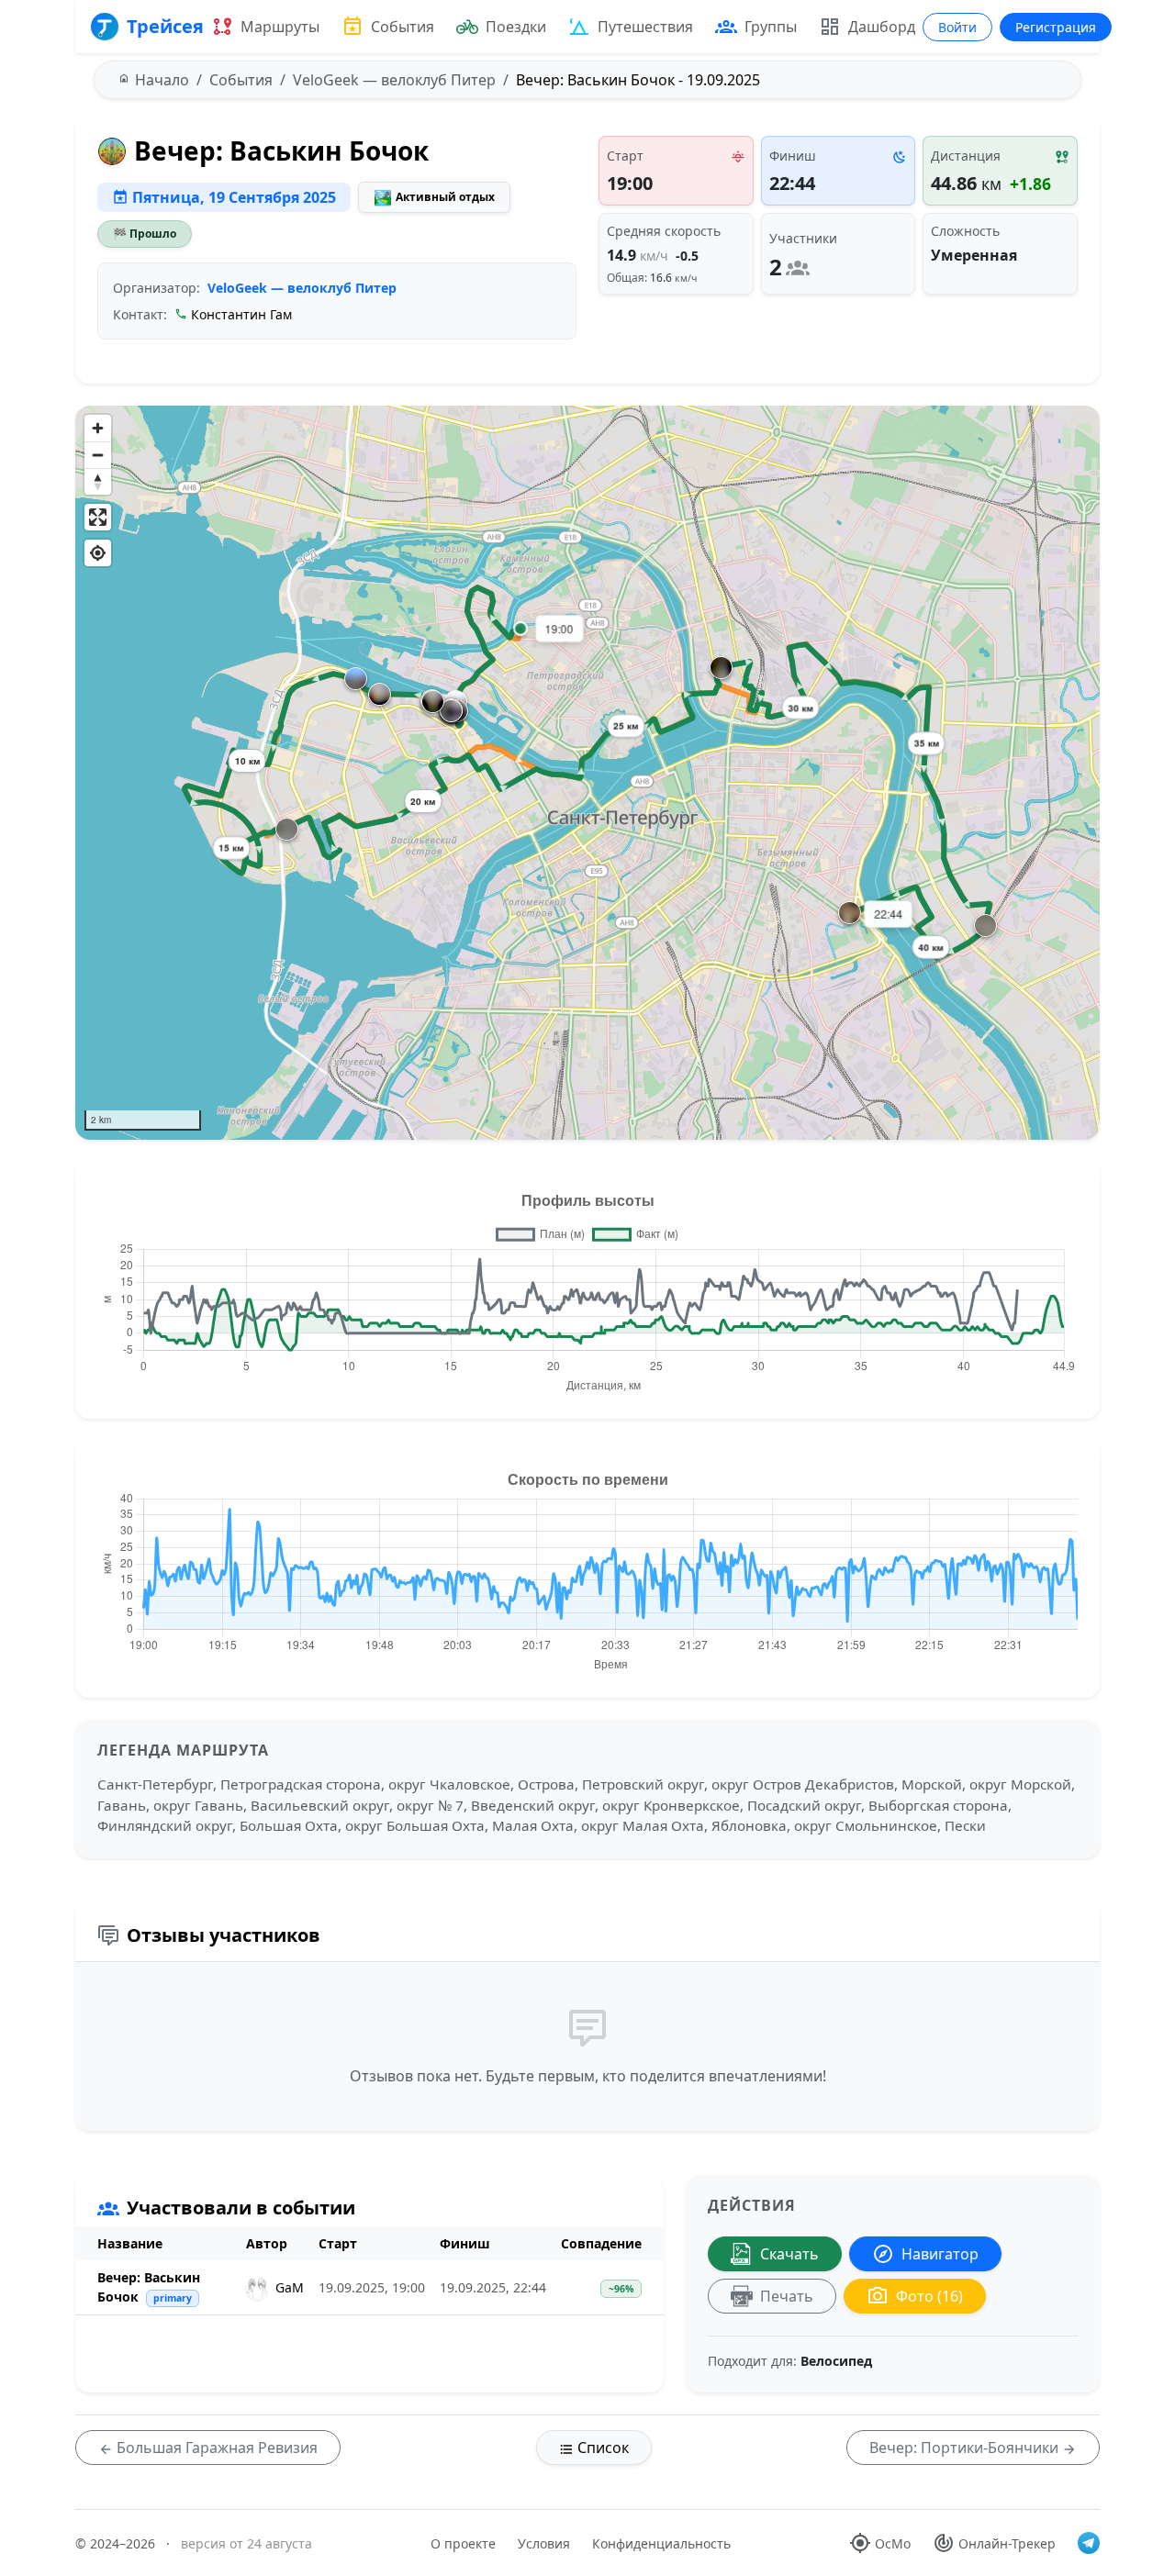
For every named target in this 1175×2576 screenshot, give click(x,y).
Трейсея (165, 26)
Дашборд (882, 27)
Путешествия (645, 27)
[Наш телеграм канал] (1089, 2543)
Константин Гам (241, 314)
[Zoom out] (98, 455)
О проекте (463, 2543)
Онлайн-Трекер (1007, 2543)
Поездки (516, 27)
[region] (587, 773)
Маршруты (280, 27)
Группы (771, 27)
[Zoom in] (98, 428)
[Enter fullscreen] (98, 517)
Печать (787, 2296)
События (403, 27)
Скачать (789, 2254)
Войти (957, 27)
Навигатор (940, 2254)
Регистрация (1056, 27)
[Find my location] (98, 553)
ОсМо (893, 2543)
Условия (544, 2543)
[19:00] (520, 629)
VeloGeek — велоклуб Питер (302, 288)
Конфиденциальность (661, 2543)
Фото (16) (929, 2296)
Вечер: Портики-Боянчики (966, 2448)
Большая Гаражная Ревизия (215, 2448)
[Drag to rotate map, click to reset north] (98, 481)
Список (601, 2448)
